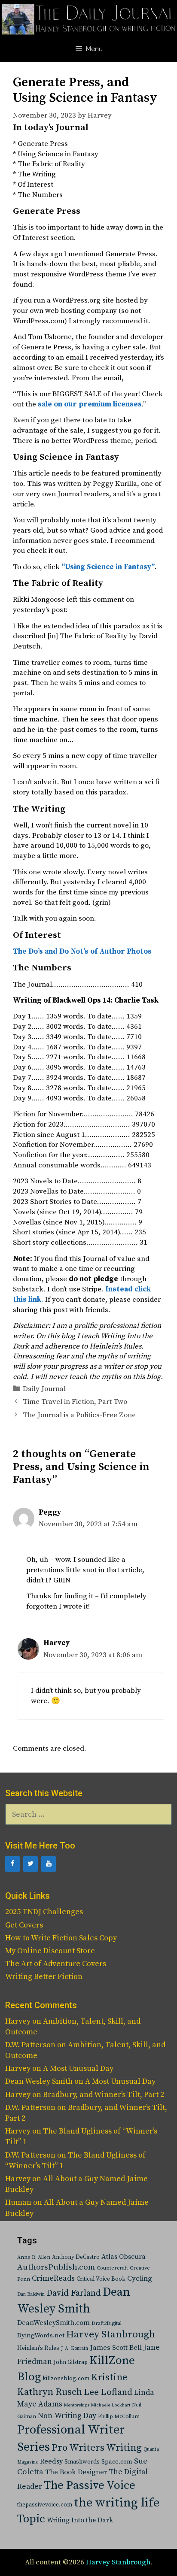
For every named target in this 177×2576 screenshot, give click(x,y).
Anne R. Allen (34, 2257)
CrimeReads (53, 2278)
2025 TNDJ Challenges (44, 1912)
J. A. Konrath (75, 2349)
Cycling (140, 2279)
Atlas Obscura (124, 2257)
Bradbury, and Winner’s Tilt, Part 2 (104, 2095)
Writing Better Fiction (44, 1977)
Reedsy (51, 2461)
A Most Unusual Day (78, 2068)
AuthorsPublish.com (56, 2267)
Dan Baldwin (31, 2294)
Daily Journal (44, 1389)
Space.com (117, 2462)
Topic (31, 2519)
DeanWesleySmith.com (53, 2323)
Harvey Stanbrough (111, 2335)
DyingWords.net (41, 2335)
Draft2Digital (107, 2323)
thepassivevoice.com (45, 2505)
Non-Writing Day (67, 2416)
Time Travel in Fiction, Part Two (75, 1402)
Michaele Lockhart (111, 2405)
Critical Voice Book (101, 2279)
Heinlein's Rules (38, 2348)
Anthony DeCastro (76, 2257)
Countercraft (112, 2268)
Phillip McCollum (119, 2417)
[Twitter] (31, 1864)
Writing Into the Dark (80, 2520)
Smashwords (82, 2462)
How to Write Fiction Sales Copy (61, 1938)
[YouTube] (49, 1864)
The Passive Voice (90, 2485)
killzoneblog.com (66, 2379)
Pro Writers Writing (97, 2448)
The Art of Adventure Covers (56, 1964)
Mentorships (77, 2405)
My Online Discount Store (50, 1951)
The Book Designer (76, 2472)
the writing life (117, 2503)
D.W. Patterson (30, 2045)
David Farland (74, 2293)
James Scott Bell (116, 2348)
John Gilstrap (71, 2362)
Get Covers (24, 1925)
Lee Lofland (108, 2392)
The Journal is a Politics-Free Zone (79, 1415)
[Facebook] (12, 1864)
